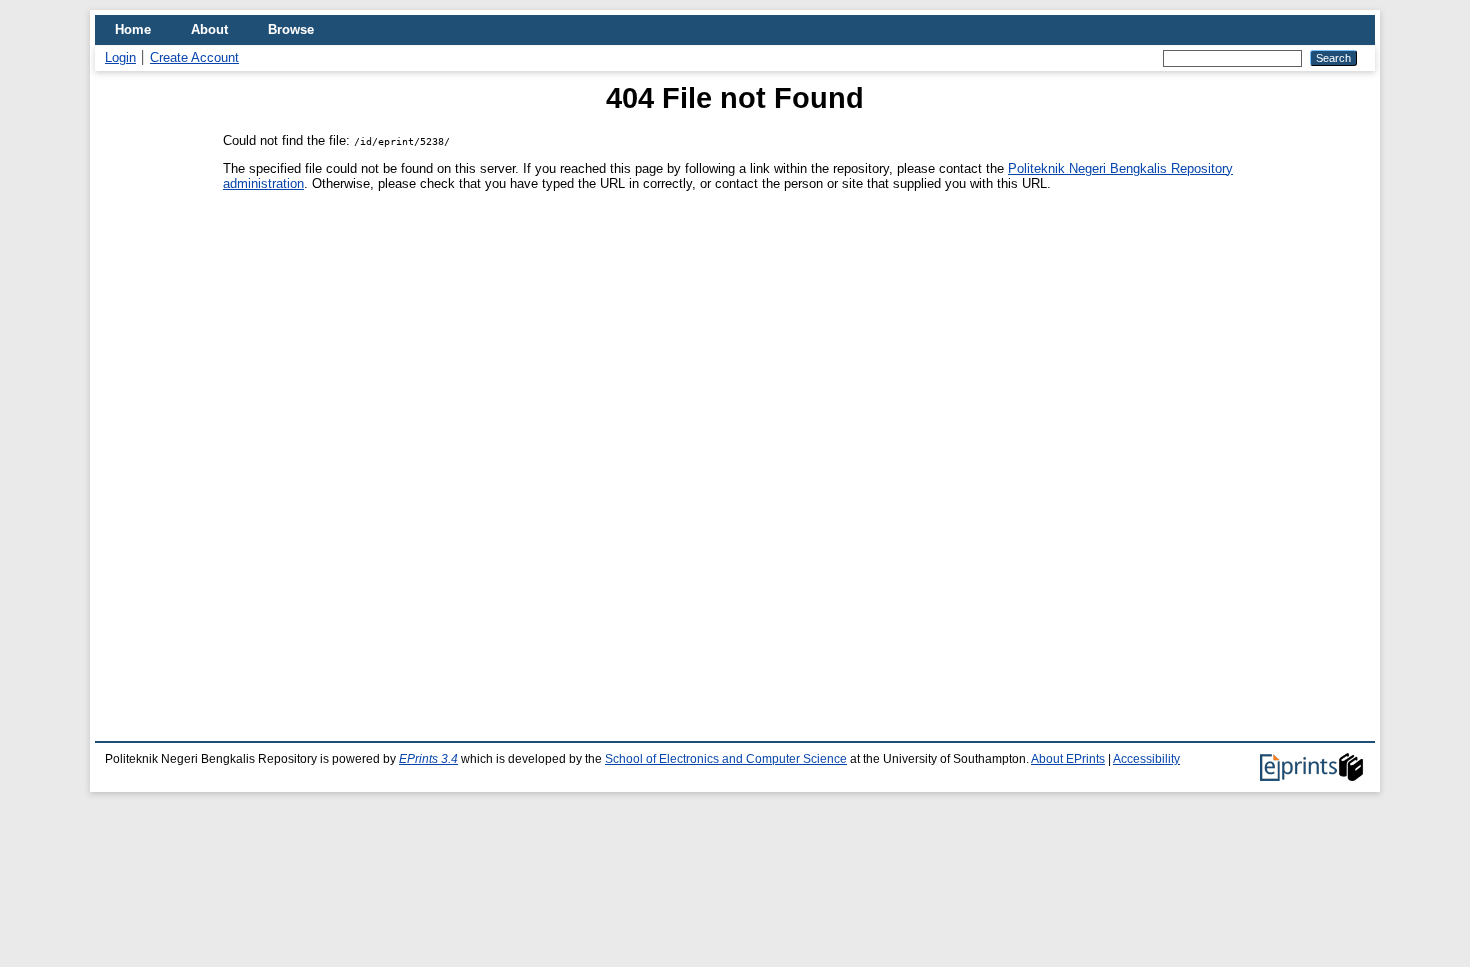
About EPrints (1068, 759)
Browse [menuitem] (291, 29)
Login (120, 57)
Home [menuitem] (133, 29)
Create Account (194, 57)
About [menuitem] (209, 29)
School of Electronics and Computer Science (726, 759)
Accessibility (1146, 759)
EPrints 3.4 (428, 759)
